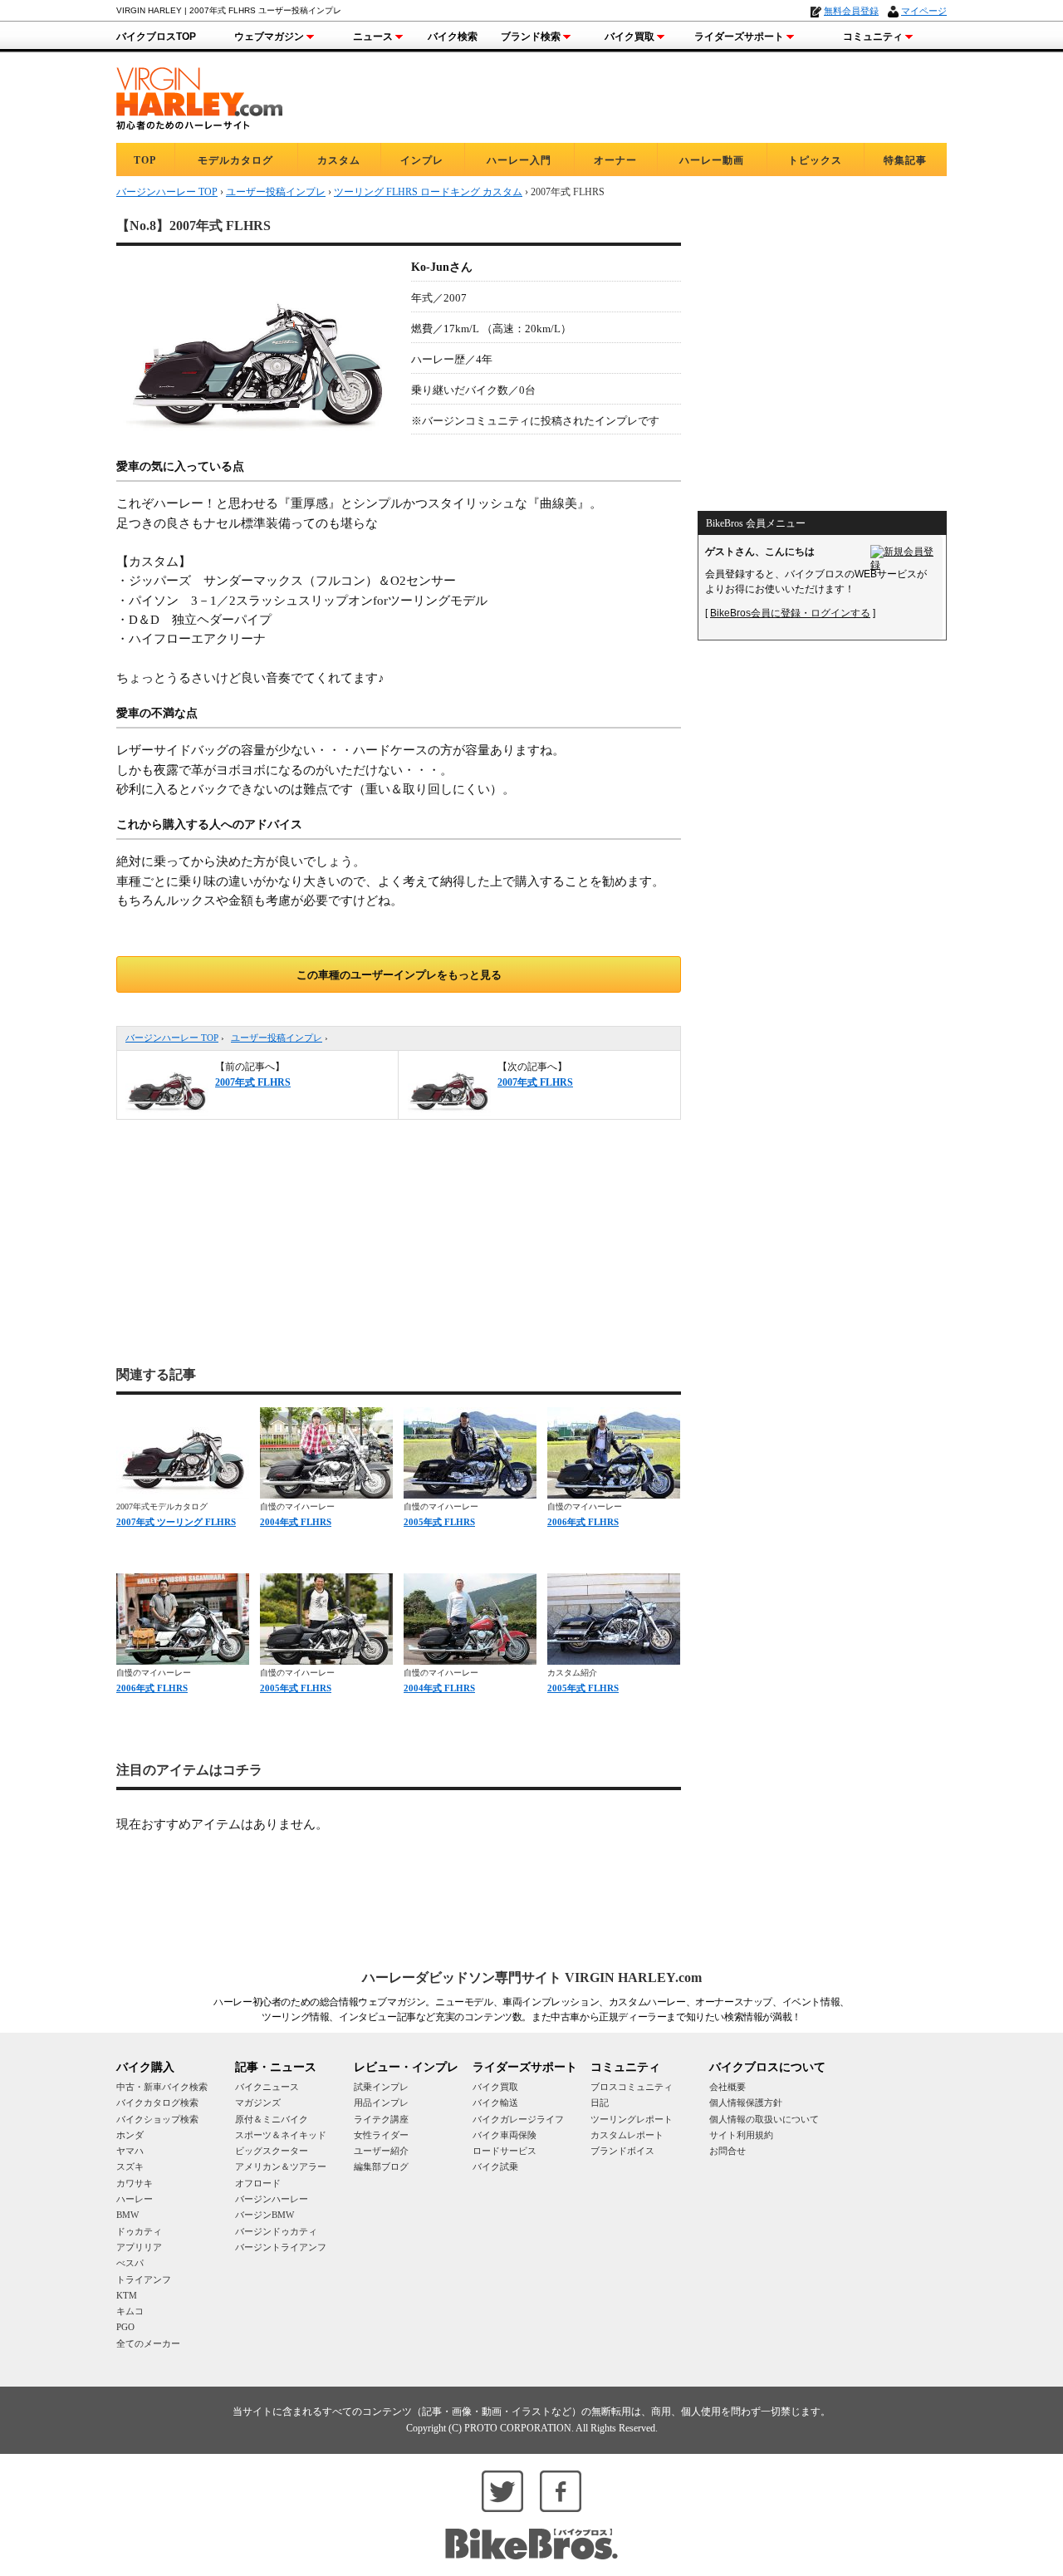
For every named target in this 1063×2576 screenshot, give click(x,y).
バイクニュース (267, 2087)
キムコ (130, 2311)
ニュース (373, 37)
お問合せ (727, 2151)
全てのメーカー (148, 2343)
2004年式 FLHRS (296, 1522)
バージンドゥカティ (276, 2231)
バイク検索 (453, 37)
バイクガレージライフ (518, 2119)
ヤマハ (130, 2151)
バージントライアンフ (281, 2247)
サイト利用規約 (741, 2135)
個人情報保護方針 (746, 2103)
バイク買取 (629, 37)
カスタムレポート (627, 2135)
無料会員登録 (851, 11)
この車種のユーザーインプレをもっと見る (399, 975)
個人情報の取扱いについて (764, 2119)
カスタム (339, 160)
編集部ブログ (381, 2166)
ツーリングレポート (632, 2119)
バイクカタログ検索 (157, 2103)
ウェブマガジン (269, 37)
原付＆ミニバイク (272, 2119)
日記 (600, 2103)
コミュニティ (873, 37)
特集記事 (905, 160)
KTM (127, 2295)
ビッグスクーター (272, 2151)
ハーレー (135, 2199)
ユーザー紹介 (381, 2151)
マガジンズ (258, 2103)
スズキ (130, 2166)
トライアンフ (144, 2279)
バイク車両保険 (505, 2135)
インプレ (422, 160)
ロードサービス (505, 2151)
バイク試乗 (495, 2166)
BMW (127, 2215)
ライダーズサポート (739, 37)
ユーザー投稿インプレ (277, 1038)
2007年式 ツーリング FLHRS (176, 1522)
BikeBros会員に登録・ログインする (790, 613)
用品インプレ (381, 2103)
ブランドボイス (622, 2151)
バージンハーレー (272, 2199)
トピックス (815, 160)
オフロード (258, 2183)
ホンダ (130, 2135)
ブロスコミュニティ (632, 2087)
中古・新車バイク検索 (162, 2087)
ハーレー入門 (519, 160)
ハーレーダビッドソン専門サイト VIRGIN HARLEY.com (532, 1977)
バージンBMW (265, 2215)
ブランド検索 (531, 37)
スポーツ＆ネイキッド (281, 2135)
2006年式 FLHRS (583, 1522)
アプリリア (139, 2247)
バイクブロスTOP (156, 37)
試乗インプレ (381, 2087)
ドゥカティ (139, 2231)
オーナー (615, 160)
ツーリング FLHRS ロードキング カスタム (428, 192)
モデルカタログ (235, 160)
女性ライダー (381, 2135)
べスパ (130, 2263)
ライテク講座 (381, 2119)
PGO (125, 2327)
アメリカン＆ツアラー (281, 2166)
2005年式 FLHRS (439, 1522)
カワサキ (135, 2183)
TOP (145, 160)
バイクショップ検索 (157, 2119)
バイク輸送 (495, 2103)
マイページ (924, 11)
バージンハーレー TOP (172, 1038)
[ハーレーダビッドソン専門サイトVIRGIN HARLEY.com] (199, 96)
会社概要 (727, 2087)
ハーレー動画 (712, 160)
